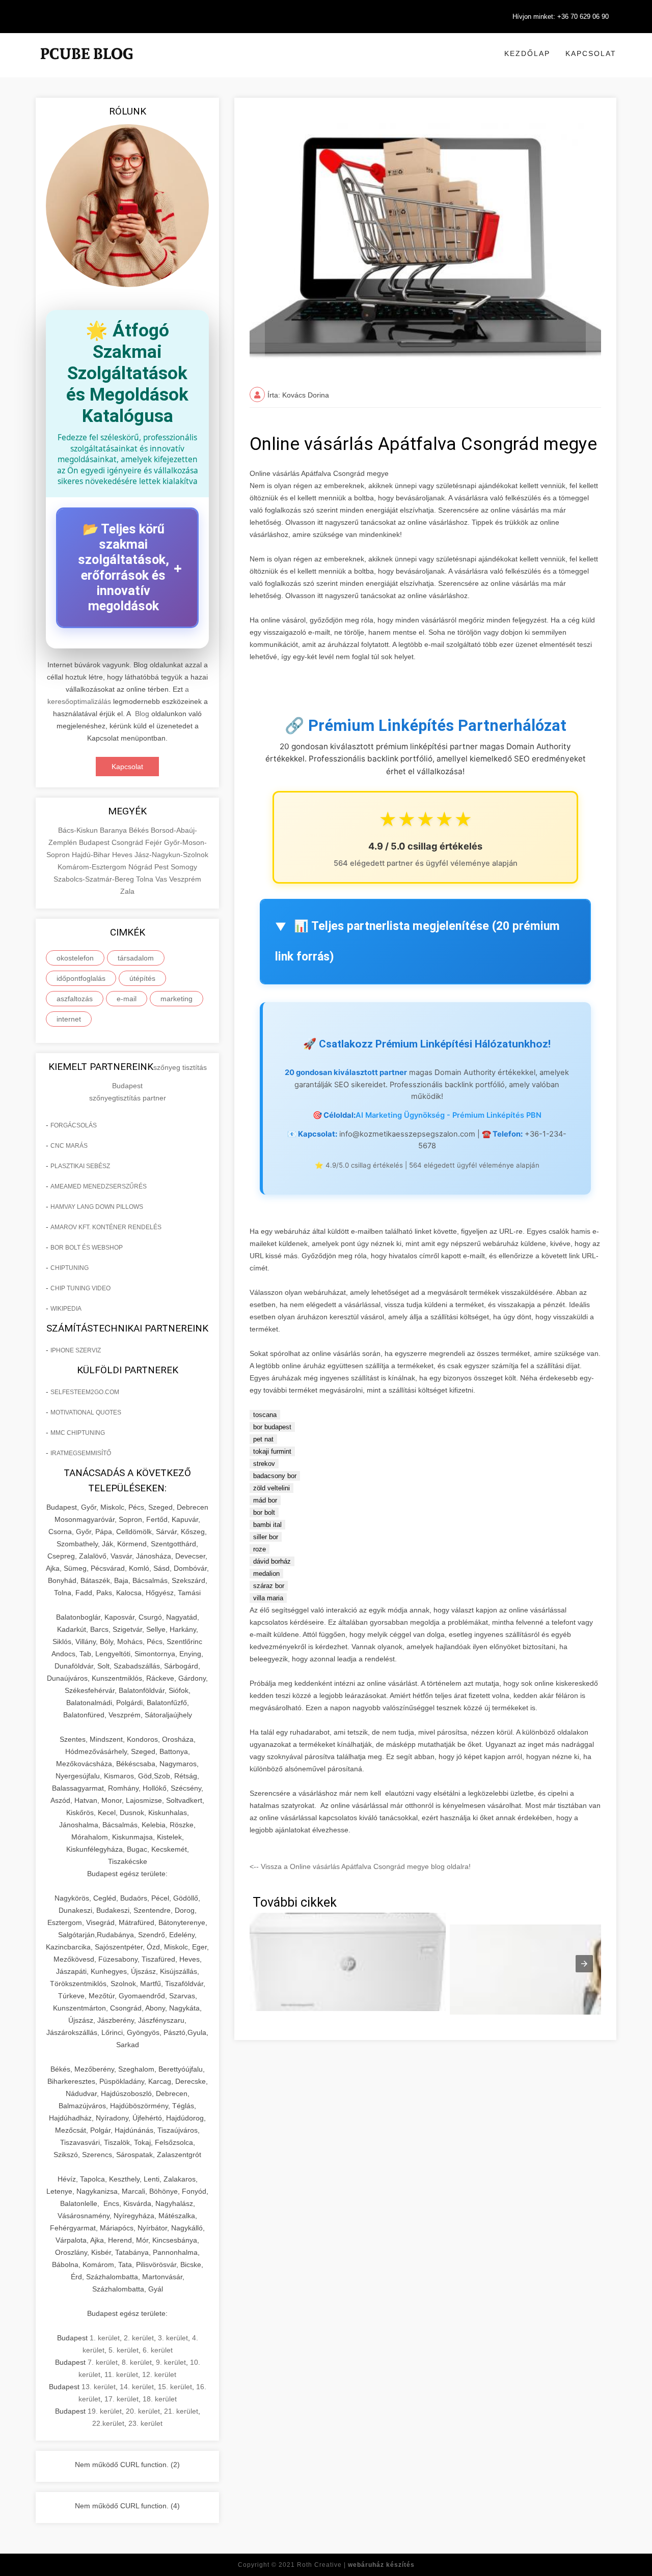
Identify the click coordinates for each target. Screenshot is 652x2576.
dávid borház (272, 1561)
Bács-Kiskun (79, 830)
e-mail (127, 999)
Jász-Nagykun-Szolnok (171, 855)
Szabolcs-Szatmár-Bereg (95, 879)
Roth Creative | (356, 2565)
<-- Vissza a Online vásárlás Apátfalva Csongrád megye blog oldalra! (360, 1866)
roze (260, 1549)
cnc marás (69, 1146)
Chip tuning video (80, 1288)
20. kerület (143, 2411)
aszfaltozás (75, 999)
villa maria (268, 1598)
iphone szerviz (76, 1350)
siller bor (266, 1537)
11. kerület (121, 2374)
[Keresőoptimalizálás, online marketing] (87, 66)
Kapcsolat (591, 53)
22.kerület (108, 2423)
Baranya (114, 830)
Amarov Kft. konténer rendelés (106, 1227)
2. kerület (139, 2338)
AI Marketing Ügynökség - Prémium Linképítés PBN (449, 1115)
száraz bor (269, 1586)
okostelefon (75, 958)
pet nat (263, 1439)
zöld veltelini (271, 1488)
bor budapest (272, 1427)
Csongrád (128, 842)
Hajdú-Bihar (92, 855)
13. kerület (99, 2387)
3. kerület (173, 2338)
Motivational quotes (86, 1412)
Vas (162, 879)
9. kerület (171, 2362)
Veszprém (185, 879)
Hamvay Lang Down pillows (97, 1207)
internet (69, 1019)
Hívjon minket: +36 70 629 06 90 (561, 17)
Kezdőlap (527, 53)
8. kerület (137, 2362)
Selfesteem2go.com (85, 1392)
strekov (264, 1464)
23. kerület (145, 2423)
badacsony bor (275, 1476)
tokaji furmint (272, 1451)
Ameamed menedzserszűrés (99, 1186)
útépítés (142, 978)
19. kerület (105, 2411)
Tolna (146, 879)
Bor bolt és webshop (87, 1248)
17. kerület (121, 2399)
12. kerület (159, 2374)
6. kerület (158, 2350)
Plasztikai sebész (80, 1166)
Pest (162, 867)
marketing (176, 999)
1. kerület (105, 2338)
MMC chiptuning (78, 1433)
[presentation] (584, 1964)
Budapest (95, 842)
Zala (127, 891)
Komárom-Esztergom (93, 867)
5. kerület (124, 2350)
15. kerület (175, 2387)
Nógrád (141, 867)
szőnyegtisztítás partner (128, 1098)
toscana (265, 1415)
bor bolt (264, 1512)
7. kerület (103, 2362)
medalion (266, 1574)
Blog (142, 714)
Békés (140, 830)
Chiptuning (70, 1268)
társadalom (136, 958)
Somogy (184, 867)
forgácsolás (74, 1125)
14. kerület (137, 2387)
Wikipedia (66, 1309)
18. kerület (160, 2399)
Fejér (155, 842)
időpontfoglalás (81, 978)
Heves (123, 855)
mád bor (265, 1500)
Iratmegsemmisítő (81, 1453)
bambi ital (267, 1525)
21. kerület (181, 2411)
